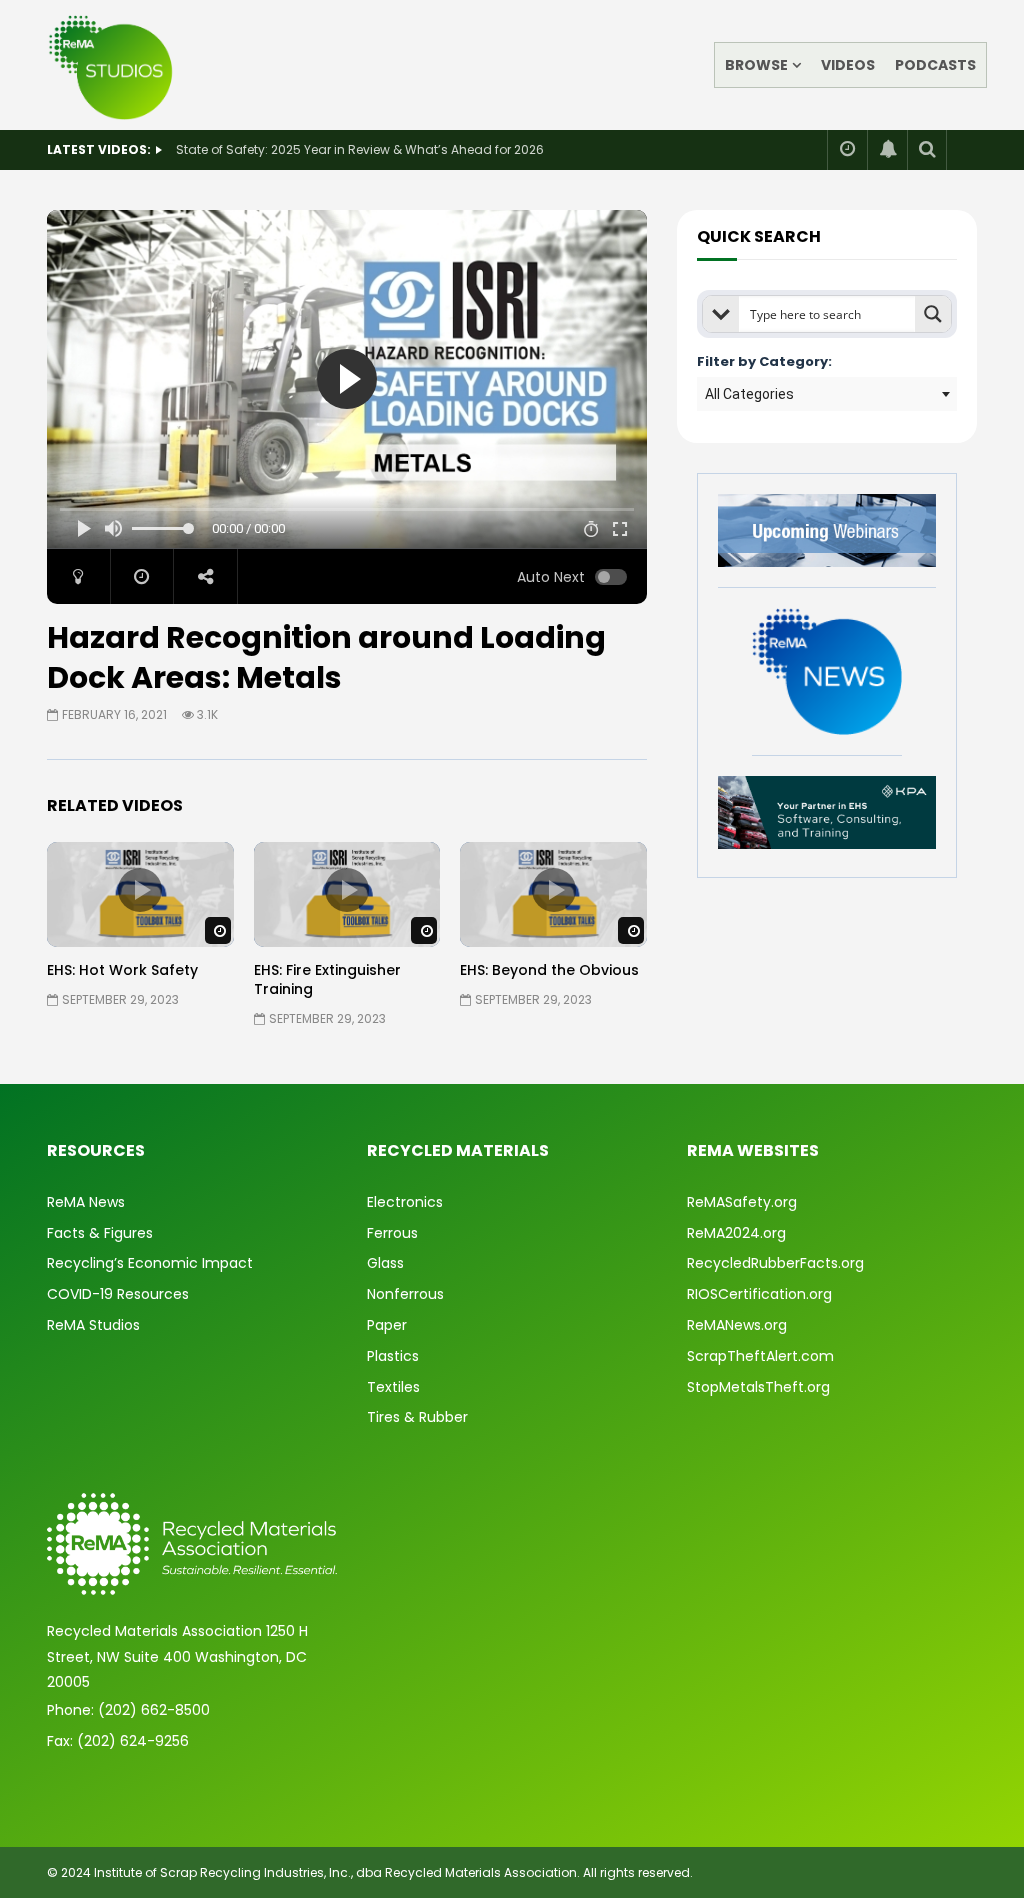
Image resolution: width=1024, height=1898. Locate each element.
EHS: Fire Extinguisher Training (327, 979)
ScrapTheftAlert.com (760, 1356)
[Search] (927, 150)
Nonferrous (405, 1294)
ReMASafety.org (742, 1202)
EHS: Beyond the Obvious (549, 970)
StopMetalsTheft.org (758, 1387)
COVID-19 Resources (118, 1294)
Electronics (405, 1202)
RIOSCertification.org (759, 1294)
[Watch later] (847, 150)
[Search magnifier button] (933, 314)
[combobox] (827, 394)
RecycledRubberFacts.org (775, 1263)
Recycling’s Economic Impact (150, 1263)
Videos (848, 65)
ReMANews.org (737, 1325)
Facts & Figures (100, 1233)
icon (140, 890)
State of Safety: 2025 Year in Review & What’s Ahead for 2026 (360, 149)
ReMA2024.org (736, 1233)
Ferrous (392, 1233)
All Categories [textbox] (749, 394)
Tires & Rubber (417, 1417)
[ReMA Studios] (111, 65)
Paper (387, 1325)
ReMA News (86, 1202)
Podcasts (935, 65)
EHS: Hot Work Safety (122, 970)
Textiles (393, 1387)
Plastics (393, 1356)
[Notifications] (887, 150)
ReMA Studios (93, 1325)
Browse (756, 65)
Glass (385, 1263)
